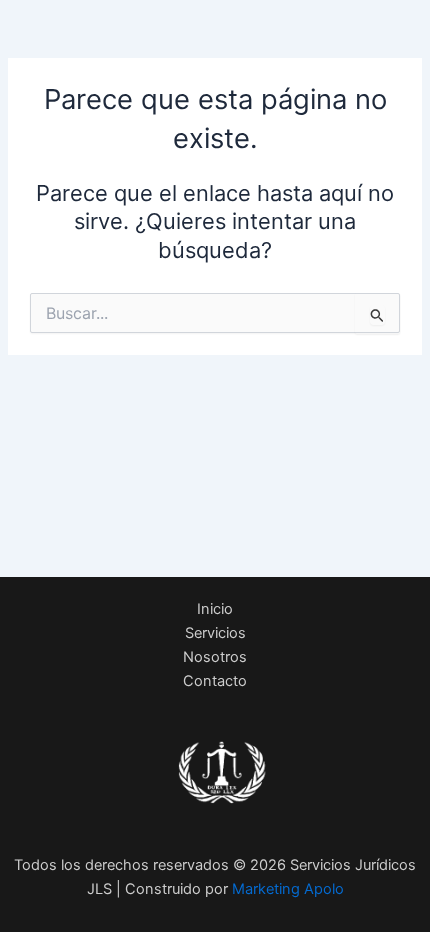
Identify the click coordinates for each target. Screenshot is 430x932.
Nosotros (215, 657)
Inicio (215, 609)
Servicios (215, 633)
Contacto (215, 681)
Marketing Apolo (288, 889)
